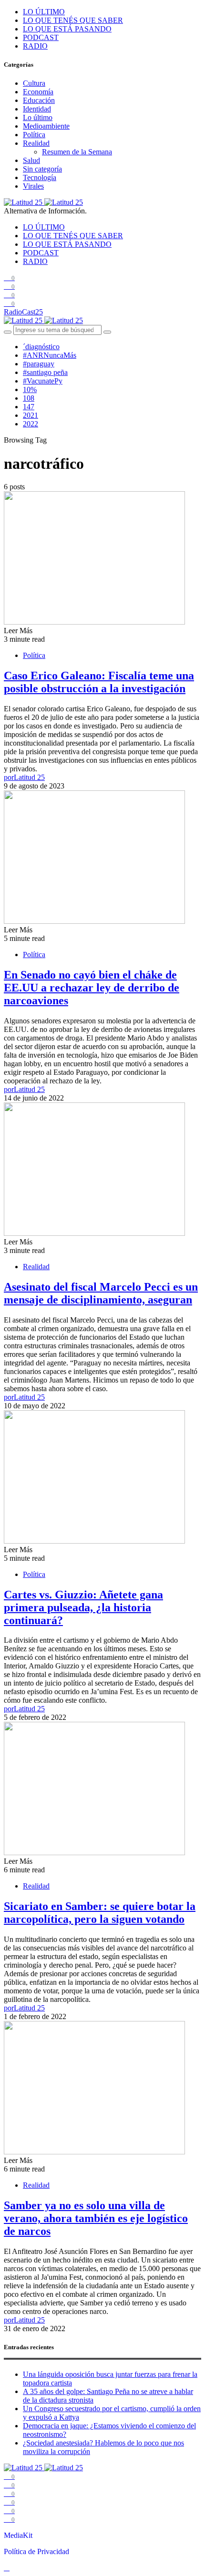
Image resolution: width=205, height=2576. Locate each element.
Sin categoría (42, 169)
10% (30, 389)
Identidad (37, 109)
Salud (31, 160)
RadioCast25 (23, 312)
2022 (31, 424)
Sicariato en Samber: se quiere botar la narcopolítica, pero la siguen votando (100, 1913)
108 (29, 398)
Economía (38, 92)
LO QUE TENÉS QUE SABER (73, 20)
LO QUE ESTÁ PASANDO (67, 29)
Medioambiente (46, 126)
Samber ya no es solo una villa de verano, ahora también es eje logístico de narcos (96, 2218)
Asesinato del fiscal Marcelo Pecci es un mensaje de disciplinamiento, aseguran (101, 1293)
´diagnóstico (41, 347)
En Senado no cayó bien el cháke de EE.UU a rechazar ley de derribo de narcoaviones (92, 988)
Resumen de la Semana (77, 152)
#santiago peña (45, 372)
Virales (33, 186)
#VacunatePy (43, 381)
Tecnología (40, 177)
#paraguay (39, 364)
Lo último (38, 117)
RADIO (35, 46)
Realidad (36, 143)
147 (29, 407)
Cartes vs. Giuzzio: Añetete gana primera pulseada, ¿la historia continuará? (83, 1607)
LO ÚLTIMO (44, 12)
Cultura (34, 83)
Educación (39, 100)
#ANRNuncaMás (50, 355)
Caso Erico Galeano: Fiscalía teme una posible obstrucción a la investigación (99, 682)
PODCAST (41, 37)
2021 (31, 415)
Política (34, 135)
